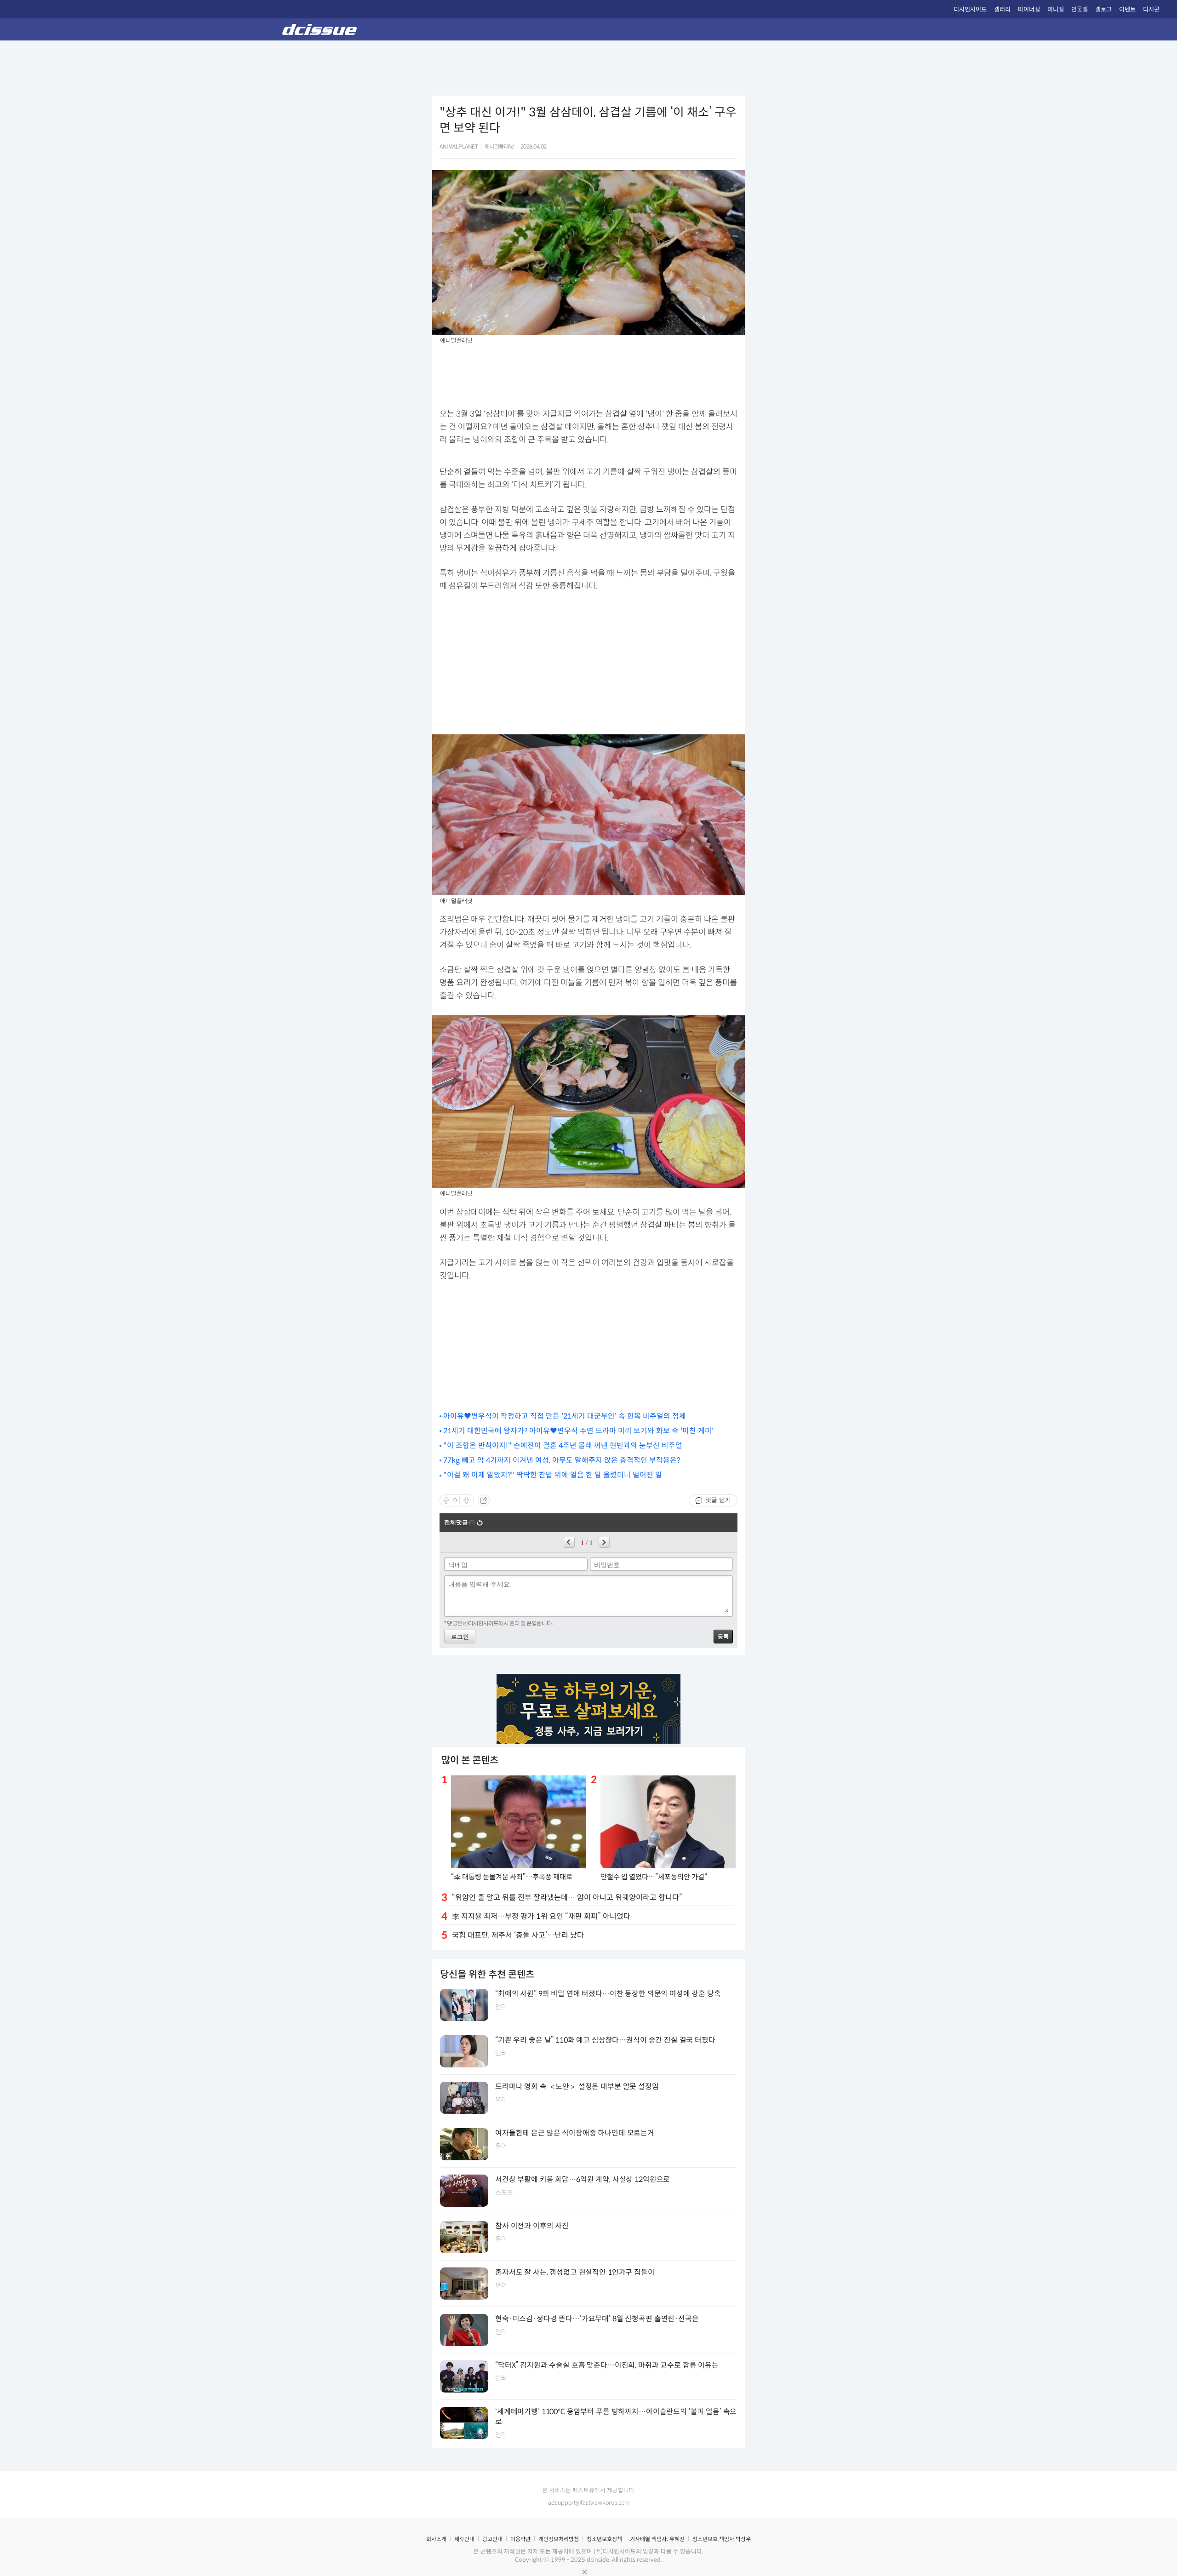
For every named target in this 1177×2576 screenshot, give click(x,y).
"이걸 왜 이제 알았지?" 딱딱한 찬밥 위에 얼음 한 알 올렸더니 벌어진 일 (553, 1475)
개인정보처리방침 (559, 2539)
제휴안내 (464, 2539)
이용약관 (520, 2539)
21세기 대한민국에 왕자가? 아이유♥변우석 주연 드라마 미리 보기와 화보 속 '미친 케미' (578, 1431)
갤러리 (1002, 9)
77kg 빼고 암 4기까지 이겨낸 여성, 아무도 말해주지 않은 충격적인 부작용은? (562, 1460)
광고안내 (492, 2539)
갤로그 (1103, 9)
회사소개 (436, 2539)
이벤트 (1127, 9)
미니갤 (1056, 9)
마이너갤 (1029, 9)
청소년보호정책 (604, 2539)
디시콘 (1151, 9)
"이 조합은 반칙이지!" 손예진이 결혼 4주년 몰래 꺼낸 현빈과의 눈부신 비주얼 (563, 1445)
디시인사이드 (970, 9)
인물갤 (1080, 9)
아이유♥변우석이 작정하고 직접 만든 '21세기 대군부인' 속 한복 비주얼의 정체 (565, 1416)
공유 (484, 1500)
